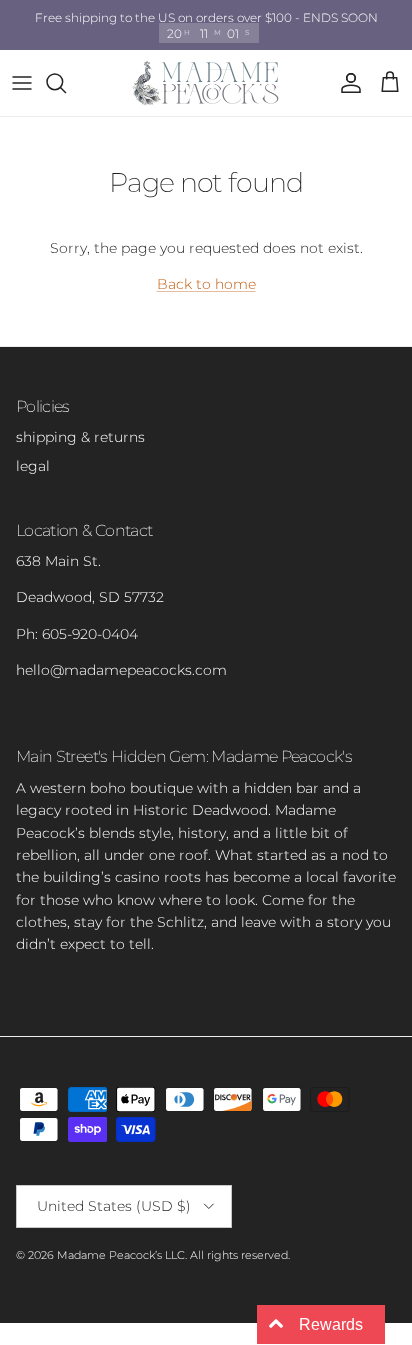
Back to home (206, 284)
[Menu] (22, 83)
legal (33, 466)
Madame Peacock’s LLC (121, 1255)
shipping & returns (80, 437)
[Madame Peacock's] (206, 83)
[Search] (66, 83)
